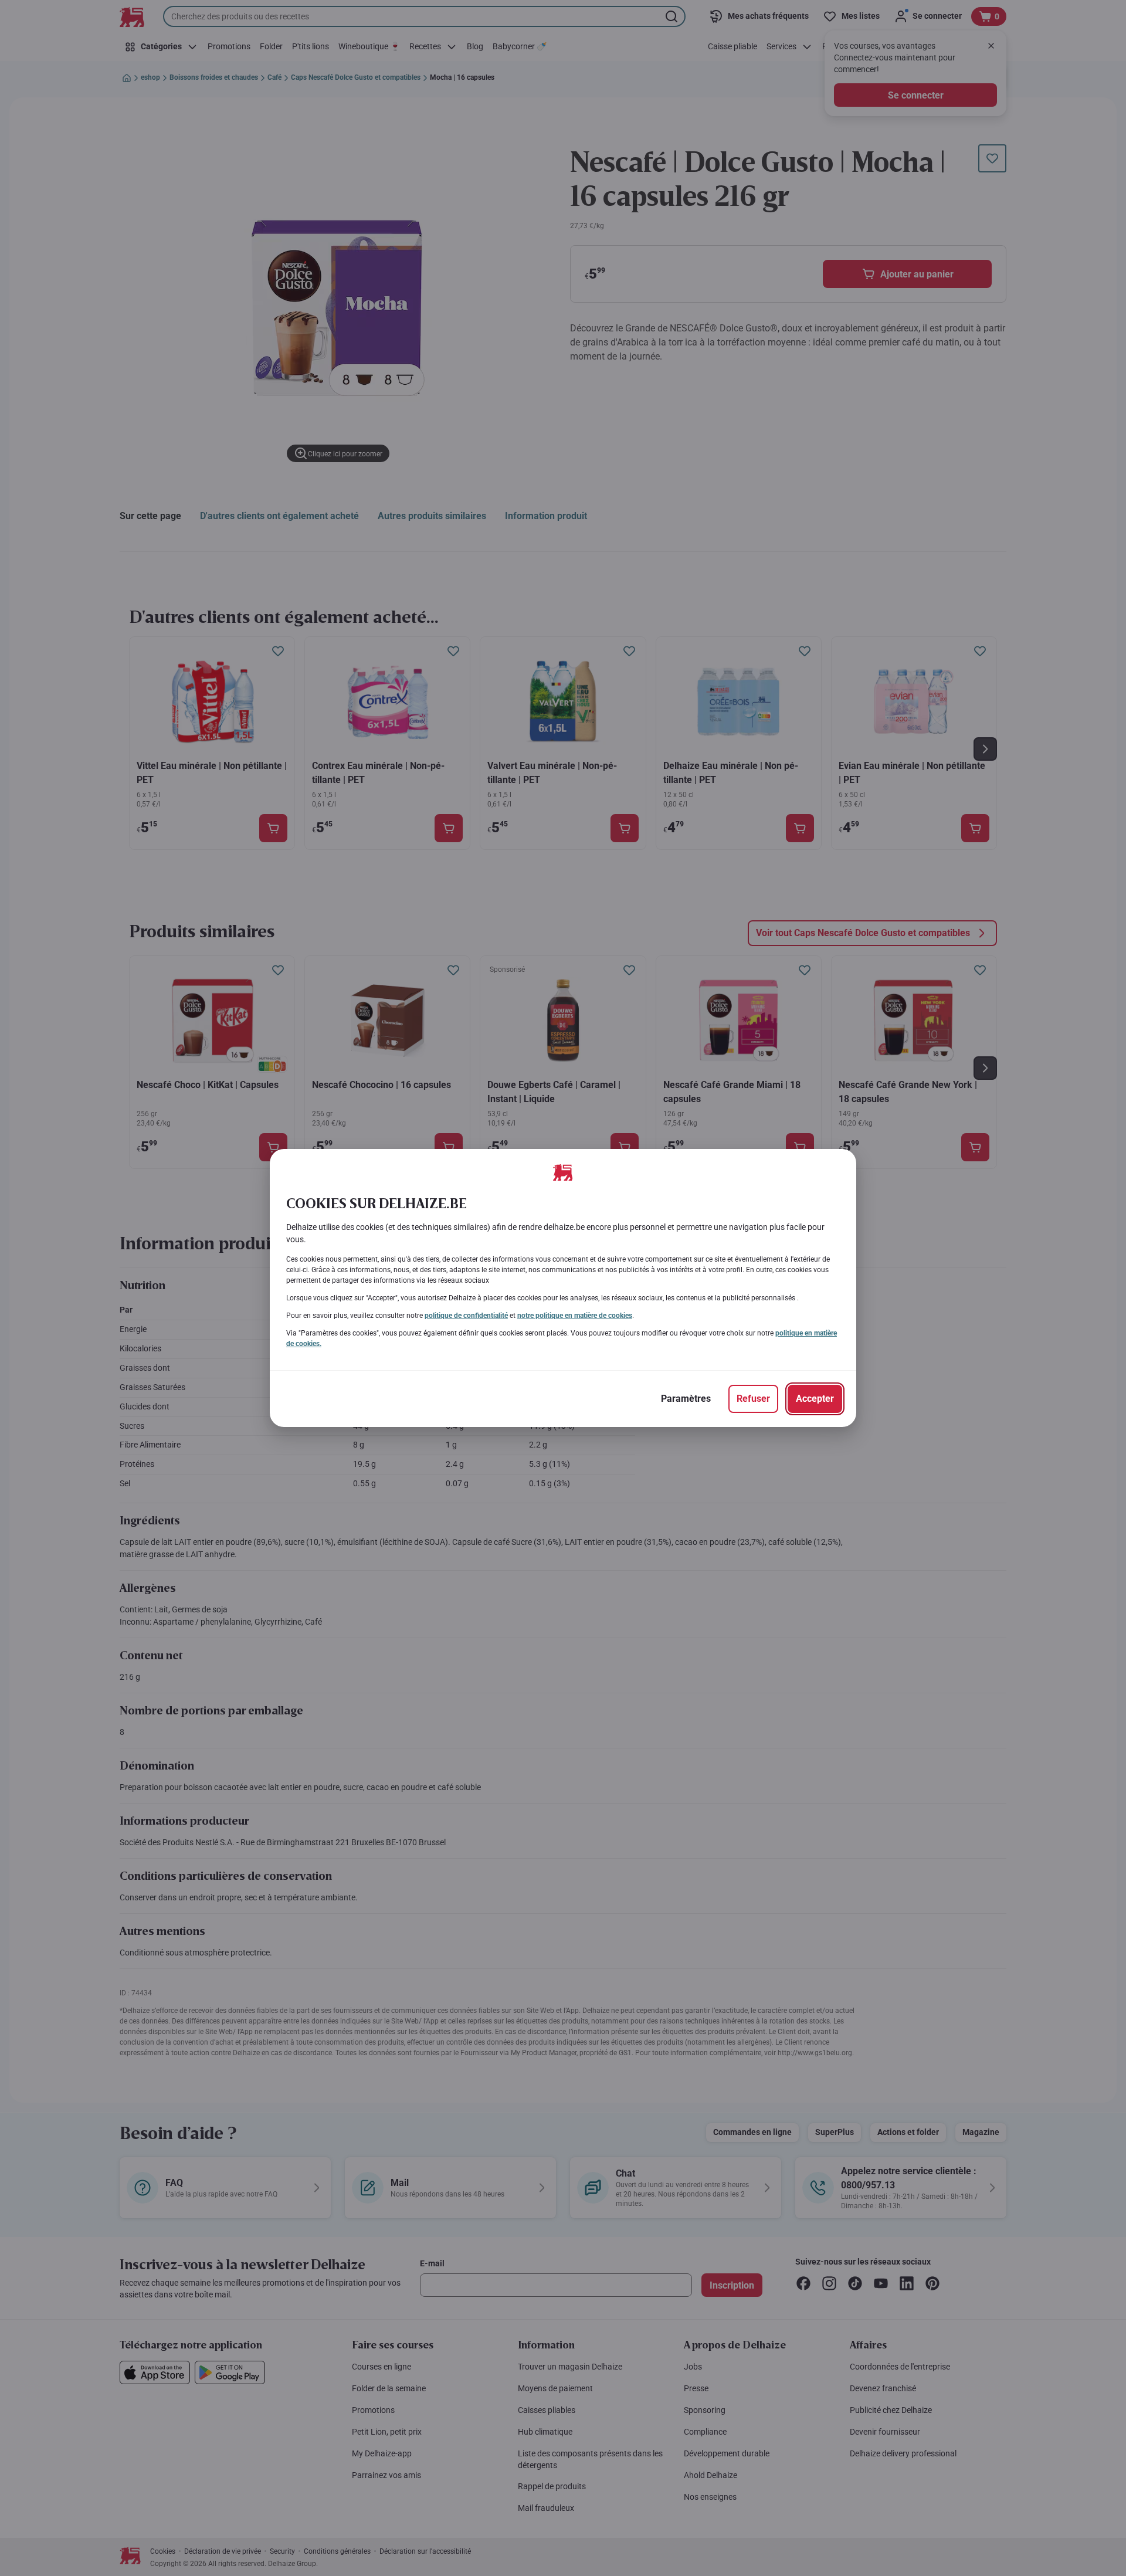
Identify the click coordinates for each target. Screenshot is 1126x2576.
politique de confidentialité (466, 1316)
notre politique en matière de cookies (575, 1316)
